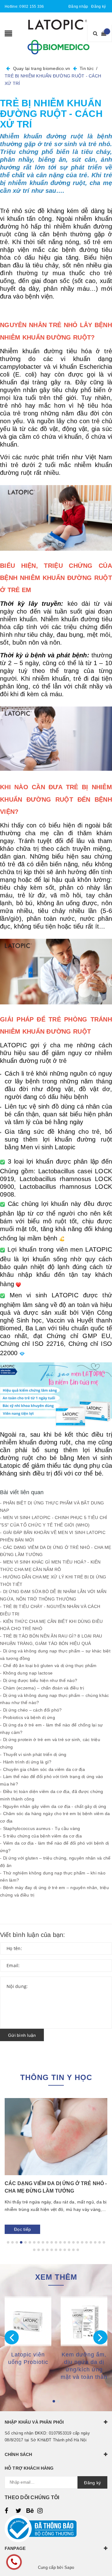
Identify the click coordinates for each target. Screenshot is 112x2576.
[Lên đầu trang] (100, 2557)
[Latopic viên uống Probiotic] (28, 2321)
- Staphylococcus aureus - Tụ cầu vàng (40, 1828)
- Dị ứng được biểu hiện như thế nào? (39, 1680)
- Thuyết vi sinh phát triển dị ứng (33, 1754)
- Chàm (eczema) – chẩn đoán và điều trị (42, 1688)
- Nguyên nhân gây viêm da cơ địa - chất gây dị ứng (53, 1806)
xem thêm (56, 2277)
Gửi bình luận (22, 2035)
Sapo (69, 2567)
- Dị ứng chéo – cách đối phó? (31, 1710)
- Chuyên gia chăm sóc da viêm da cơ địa (42, 1769)
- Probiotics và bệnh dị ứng (28, 1717)
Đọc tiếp (22, 2229)
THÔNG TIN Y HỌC (56, 2077)
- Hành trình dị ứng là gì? (26, 1762)
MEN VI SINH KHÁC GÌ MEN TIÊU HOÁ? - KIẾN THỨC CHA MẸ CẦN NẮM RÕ (54, 2187)
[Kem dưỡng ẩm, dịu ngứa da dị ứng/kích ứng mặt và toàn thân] (84, 2321)
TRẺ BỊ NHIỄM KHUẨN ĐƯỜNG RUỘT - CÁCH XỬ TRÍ (51, 114)
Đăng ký (98, 7)
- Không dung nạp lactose (26, 1673)
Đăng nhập (78, 7)
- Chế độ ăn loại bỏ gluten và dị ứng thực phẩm (48, 1666)
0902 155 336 (32, 7)
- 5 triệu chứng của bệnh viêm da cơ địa (41, 1836)
